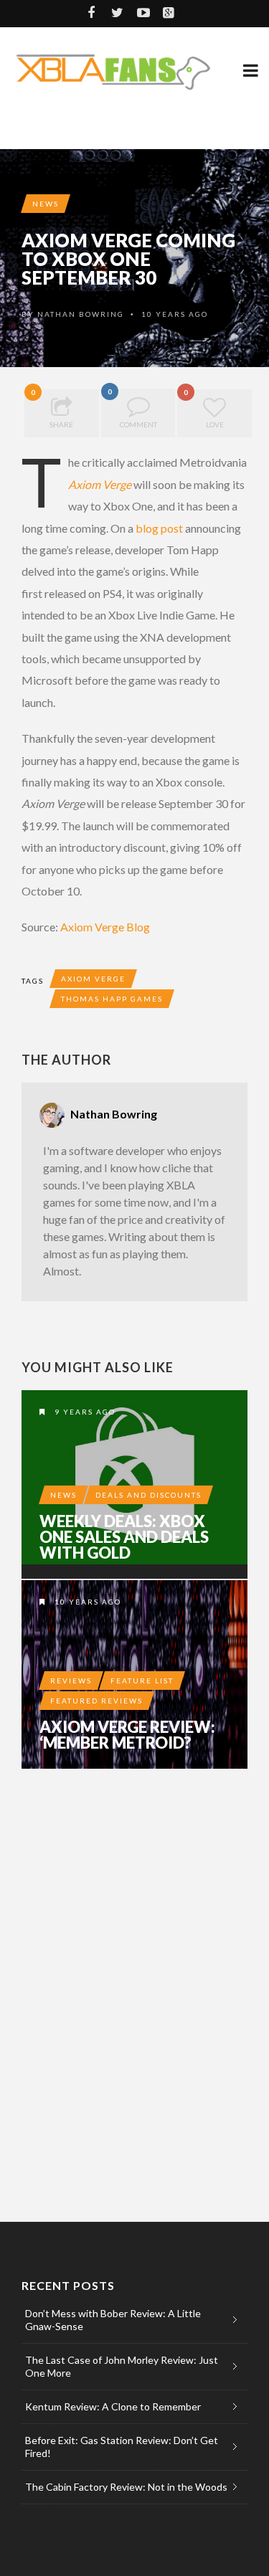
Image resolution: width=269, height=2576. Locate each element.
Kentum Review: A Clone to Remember (113, 2406)
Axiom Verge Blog (105, 927)
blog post (159, 528)
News (46, 204)
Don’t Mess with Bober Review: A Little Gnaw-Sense (113, 2320)
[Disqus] (134, 1978)
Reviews (71, 1681)
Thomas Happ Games (112, 999)
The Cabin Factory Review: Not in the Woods (126, 2487)
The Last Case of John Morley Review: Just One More (122, 2366)
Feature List (142, 1681)
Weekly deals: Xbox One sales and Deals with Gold (124, 1537)
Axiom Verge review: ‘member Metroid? (127, 1735)
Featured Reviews (96, 1701)
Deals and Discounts (148, 1495)
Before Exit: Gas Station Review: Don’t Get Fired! (122, 2447)
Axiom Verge (100, 484)
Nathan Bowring (81, 314)
